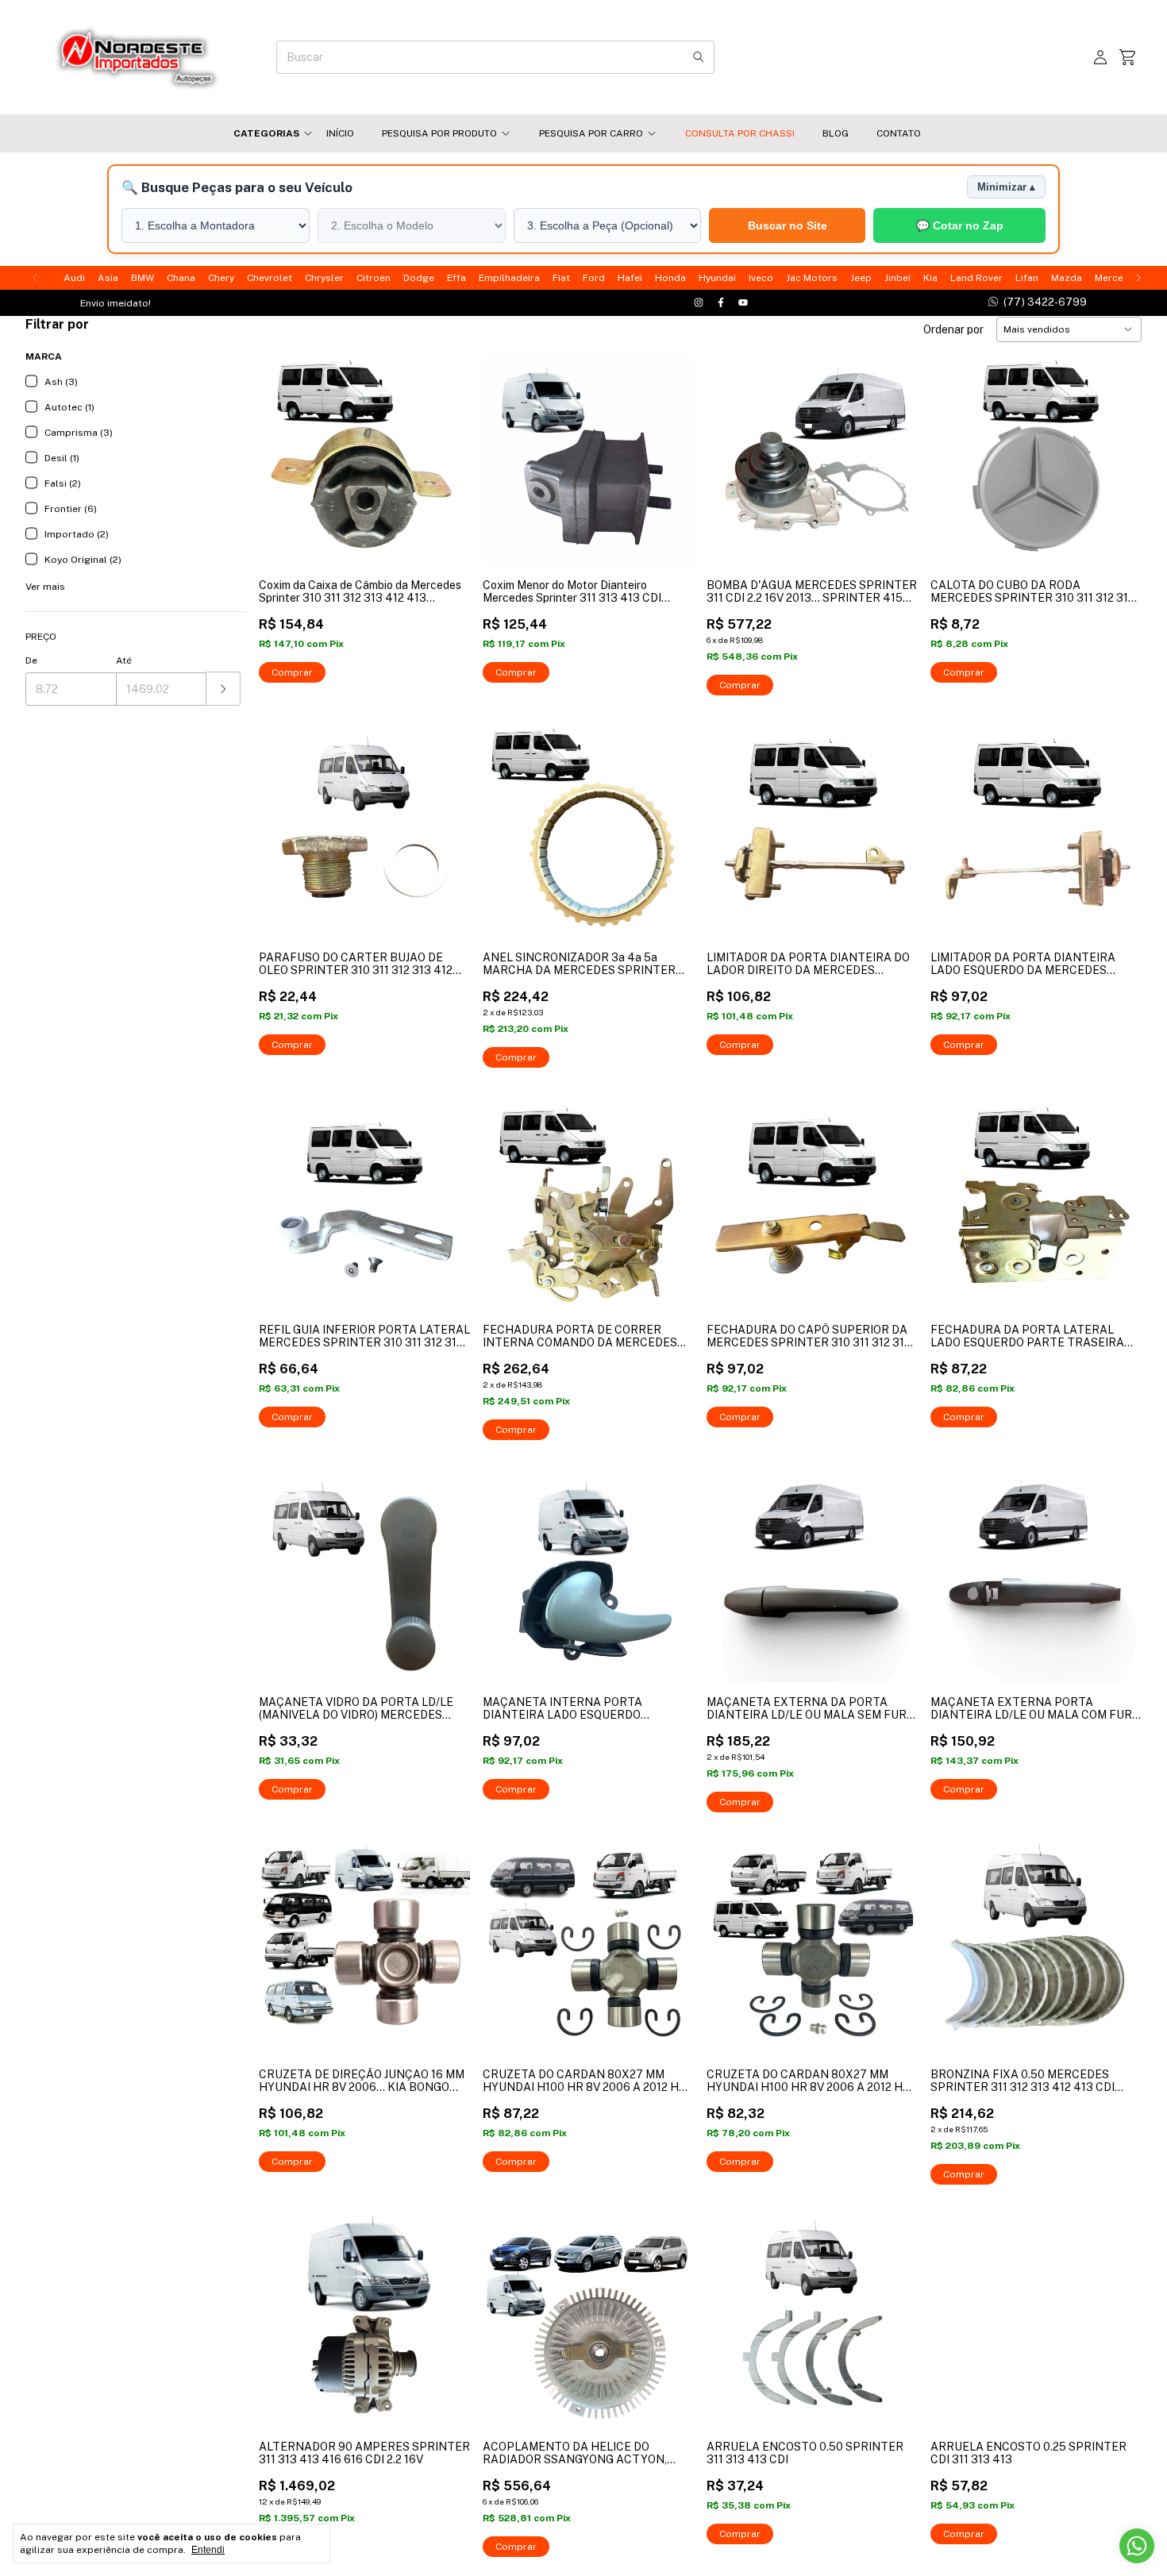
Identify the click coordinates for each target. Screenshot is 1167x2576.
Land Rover (976, 278)
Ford (594, 278)
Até (124, 660)
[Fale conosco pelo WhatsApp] (1137, 2546)
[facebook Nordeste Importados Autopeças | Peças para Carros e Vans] (721, 303)
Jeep (861, 278)
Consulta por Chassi (740, 133)
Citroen (374, 278)
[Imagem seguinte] (446, 451)
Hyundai (717, 278)
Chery (221, 278)
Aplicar (223, 689)
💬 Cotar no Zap (960, 226)
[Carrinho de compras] (1127, 58)
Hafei (630, 278)
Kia (930, 278)
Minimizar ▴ (1006, 187)
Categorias (266, 133)
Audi (74, 278)
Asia (108, 278)
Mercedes (1118, 278)
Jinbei (897, 278)
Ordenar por (953, 329)
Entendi (208, 2550)
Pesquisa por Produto (439, 133)
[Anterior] (35, 278)
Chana (181, 278)
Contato (899, 133)
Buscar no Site (788, 225)
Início (340, 133)
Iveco (761, 278)
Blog (836, 133)
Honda (670, 278)
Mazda (1067, 278)
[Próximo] (1138, 278)
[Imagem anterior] (283, 451)
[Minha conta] (1100, 58)
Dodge (419, 278)
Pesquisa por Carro (591, 133)
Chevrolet (270, 278)
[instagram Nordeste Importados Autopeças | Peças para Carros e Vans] (699, 303)
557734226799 (1037, 302)
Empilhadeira (509, 278)
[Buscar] (699, 57)
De (31, 660)
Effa (456, 278)
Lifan (1027, 278)
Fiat (561, 278)
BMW (143, 278)
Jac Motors (812, 278)
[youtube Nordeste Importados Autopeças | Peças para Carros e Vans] (743, 303)
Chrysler (324, 278)
